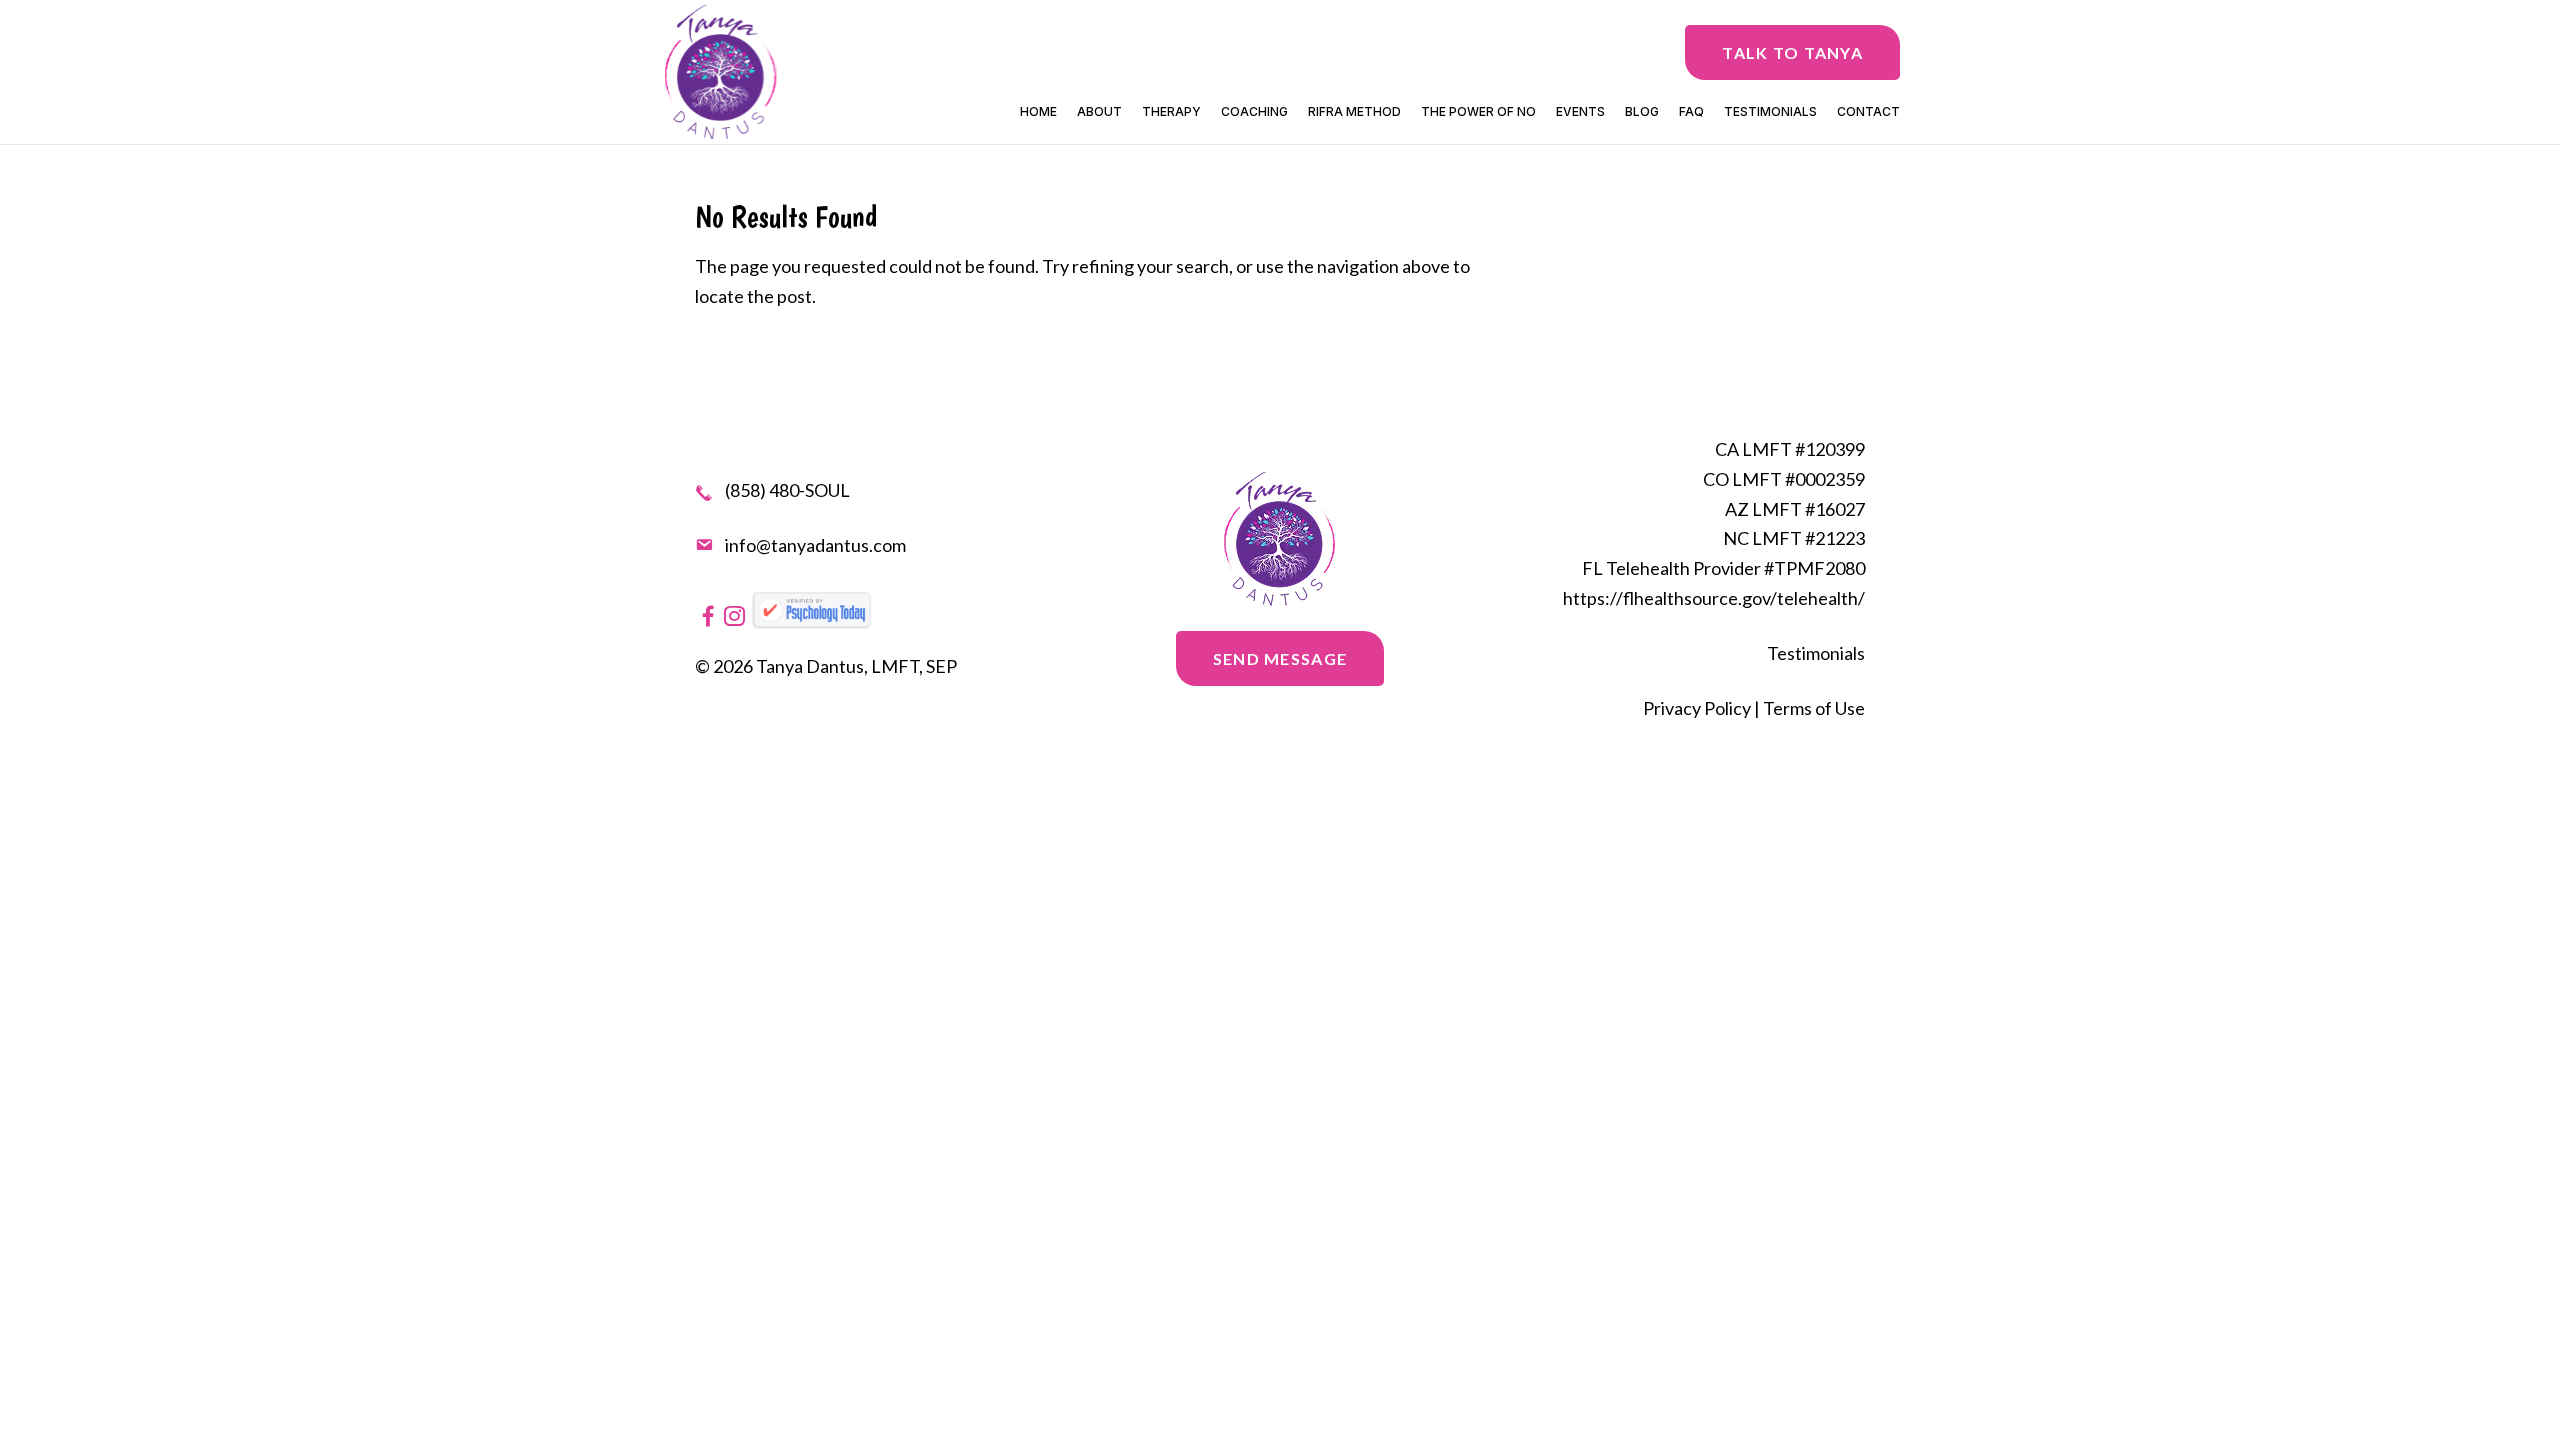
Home (1038, 112)
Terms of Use (1814, 708)
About (1099, 112)
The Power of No (1478, 112)
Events (1580, 112)
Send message (1280, 658)
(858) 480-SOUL (787, 492)
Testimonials (1770, 112)
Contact (1868, 112)
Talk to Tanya (1792, 52)
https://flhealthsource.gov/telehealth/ (1714, 598)
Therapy (1171, 112)
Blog (1642, 112)
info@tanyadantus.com (815, 545)
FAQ (1691, 112)
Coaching (1254, 112)
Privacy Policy (1697, 708)
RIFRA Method (1354, 112)
